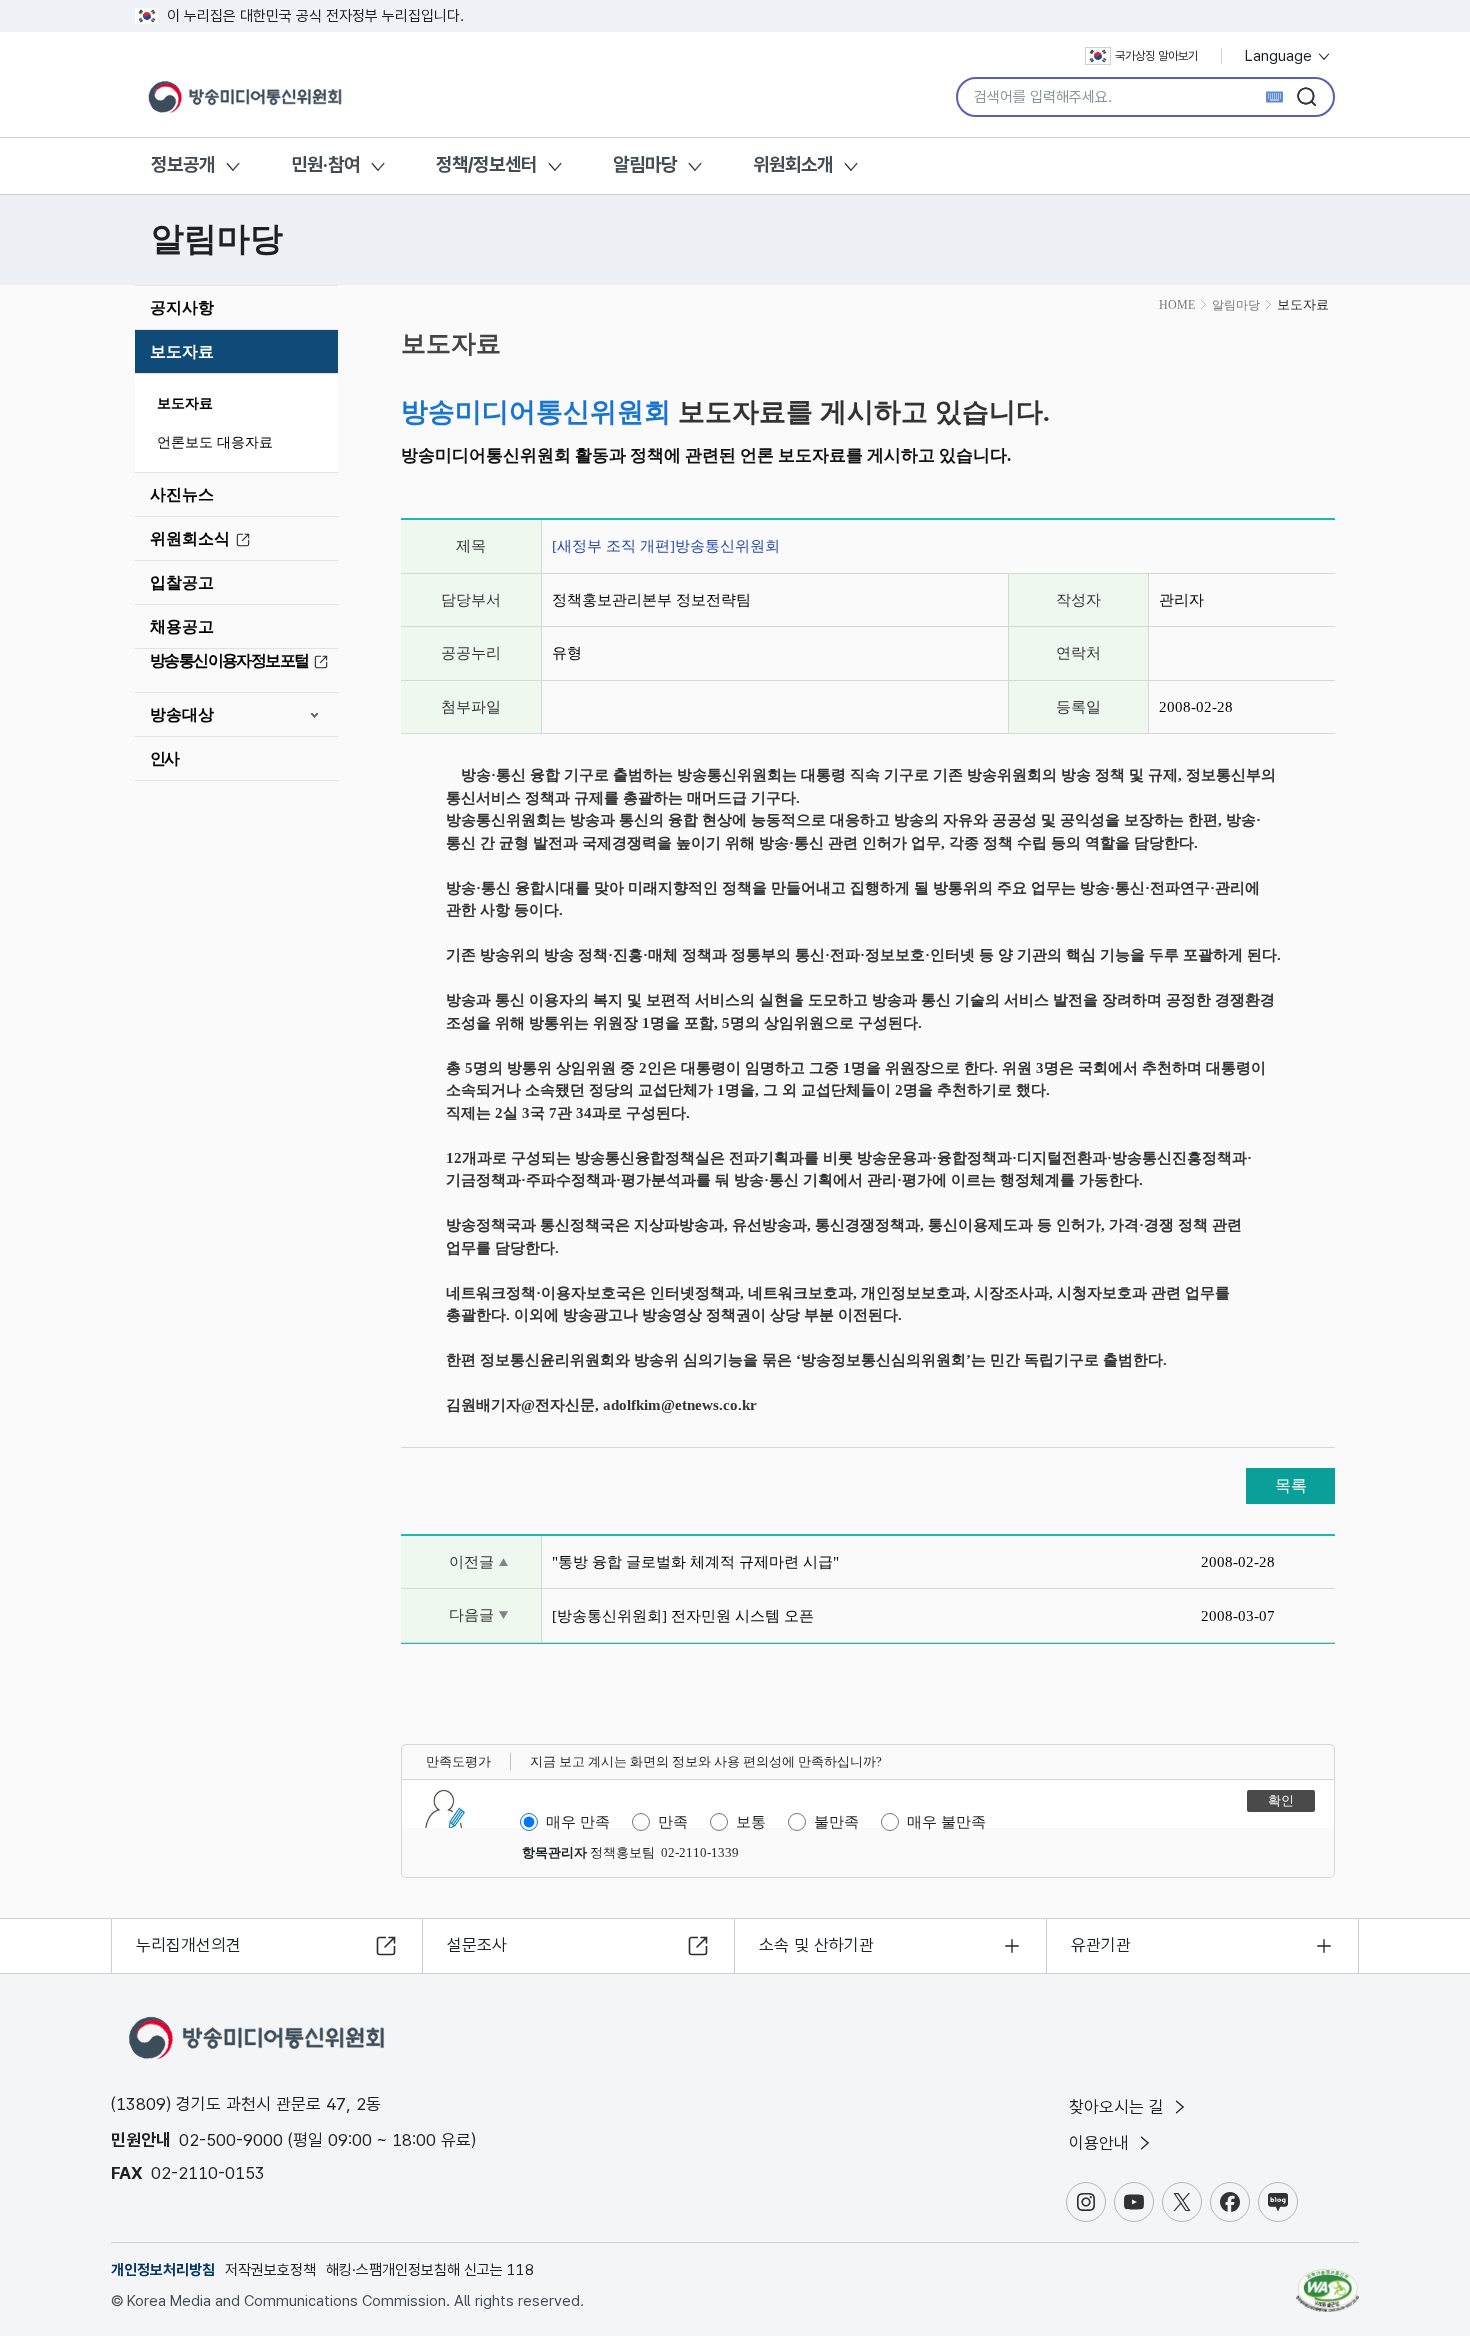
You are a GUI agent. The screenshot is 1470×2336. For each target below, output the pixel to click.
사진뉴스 (182, 494)
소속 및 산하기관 (816, 1945)
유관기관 (1101, 1945)
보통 (751, 1822)
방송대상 (182, 714)
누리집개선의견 (188, 1945)
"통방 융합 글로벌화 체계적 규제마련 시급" (695, 1562)
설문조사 (477, 1945)
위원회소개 (793, 164)
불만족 (836, 1822)
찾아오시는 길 (1119, 2107)
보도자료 (182, 351)
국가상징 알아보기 (1156, 56)
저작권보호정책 (270, 2270)
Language (1280, 56)
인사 (164, 758)
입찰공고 (182, 582)
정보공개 (183, 164)
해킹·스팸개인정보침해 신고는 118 (430, 2270)
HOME (1177, 305)
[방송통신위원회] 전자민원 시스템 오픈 (683, 1616)
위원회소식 (190, 538)
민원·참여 (325, 164)
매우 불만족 (946, 1822)
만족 (673, 1822)
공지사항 (182, 307)
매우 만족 (578, 1822)
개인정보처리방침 (163, 2270)
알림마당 (645, 164)
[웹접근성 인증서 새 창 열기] (1327, 2281)
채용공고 (182, 626)
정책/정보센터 (486, 164)
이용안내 (1101, 2143)
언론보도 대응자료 (215, 442)
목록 (1291, 1485)
